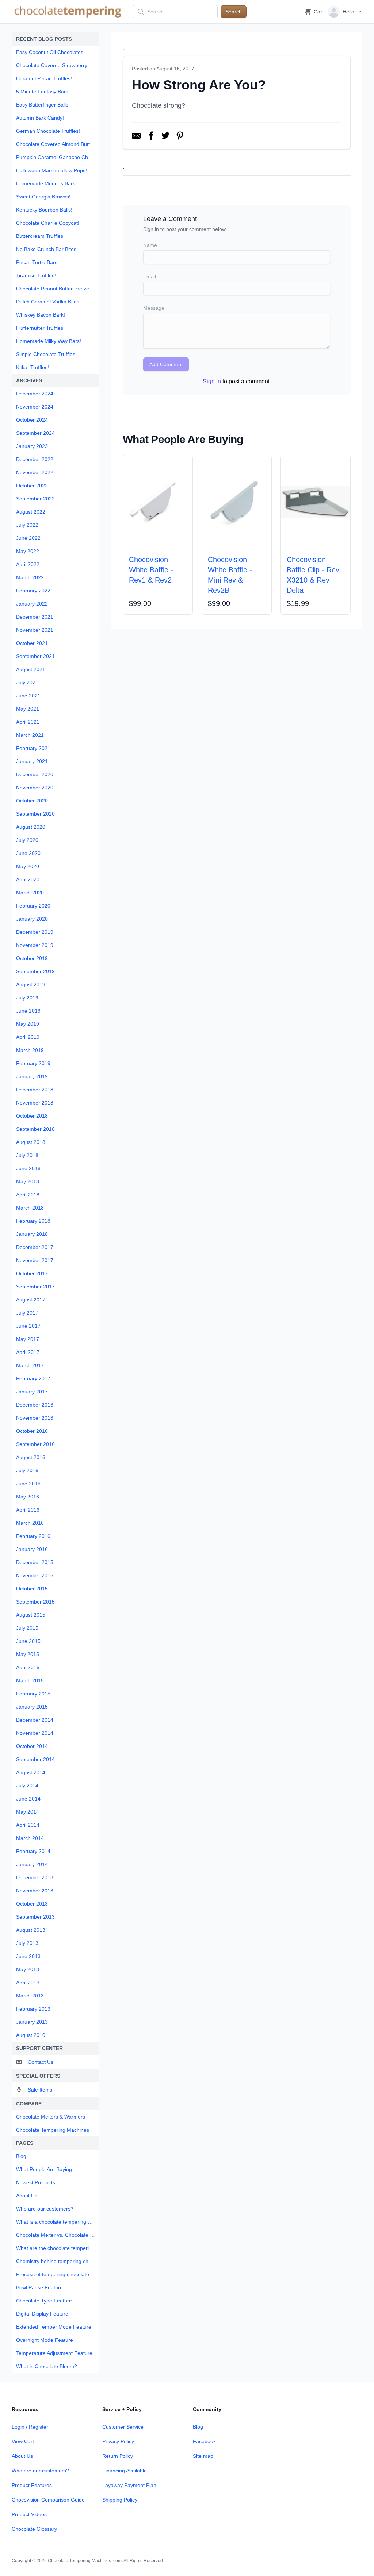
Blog (198, 2427)
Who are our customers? (40, 2471)
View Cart (23, 2441)
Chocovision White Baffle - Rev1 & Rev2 (151, 570)
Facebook (204, 2441)
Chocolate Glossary (34, 2529)
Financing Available (125, 2471)
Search (234, 12)
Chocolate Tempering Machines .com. (85, 2561)
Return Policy (118, 2456)
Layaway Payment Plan (129, 2485)
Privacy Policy (118, 2441)
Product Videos (29, 2514)
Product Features (32, 2485)
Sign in (212, 381)
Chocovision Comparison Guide (48, 2500)
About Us (22, 2456)
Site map (203, 2456)
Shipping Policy (120, 2500)
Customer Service (123, 2427)
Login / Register (30, 2427)
